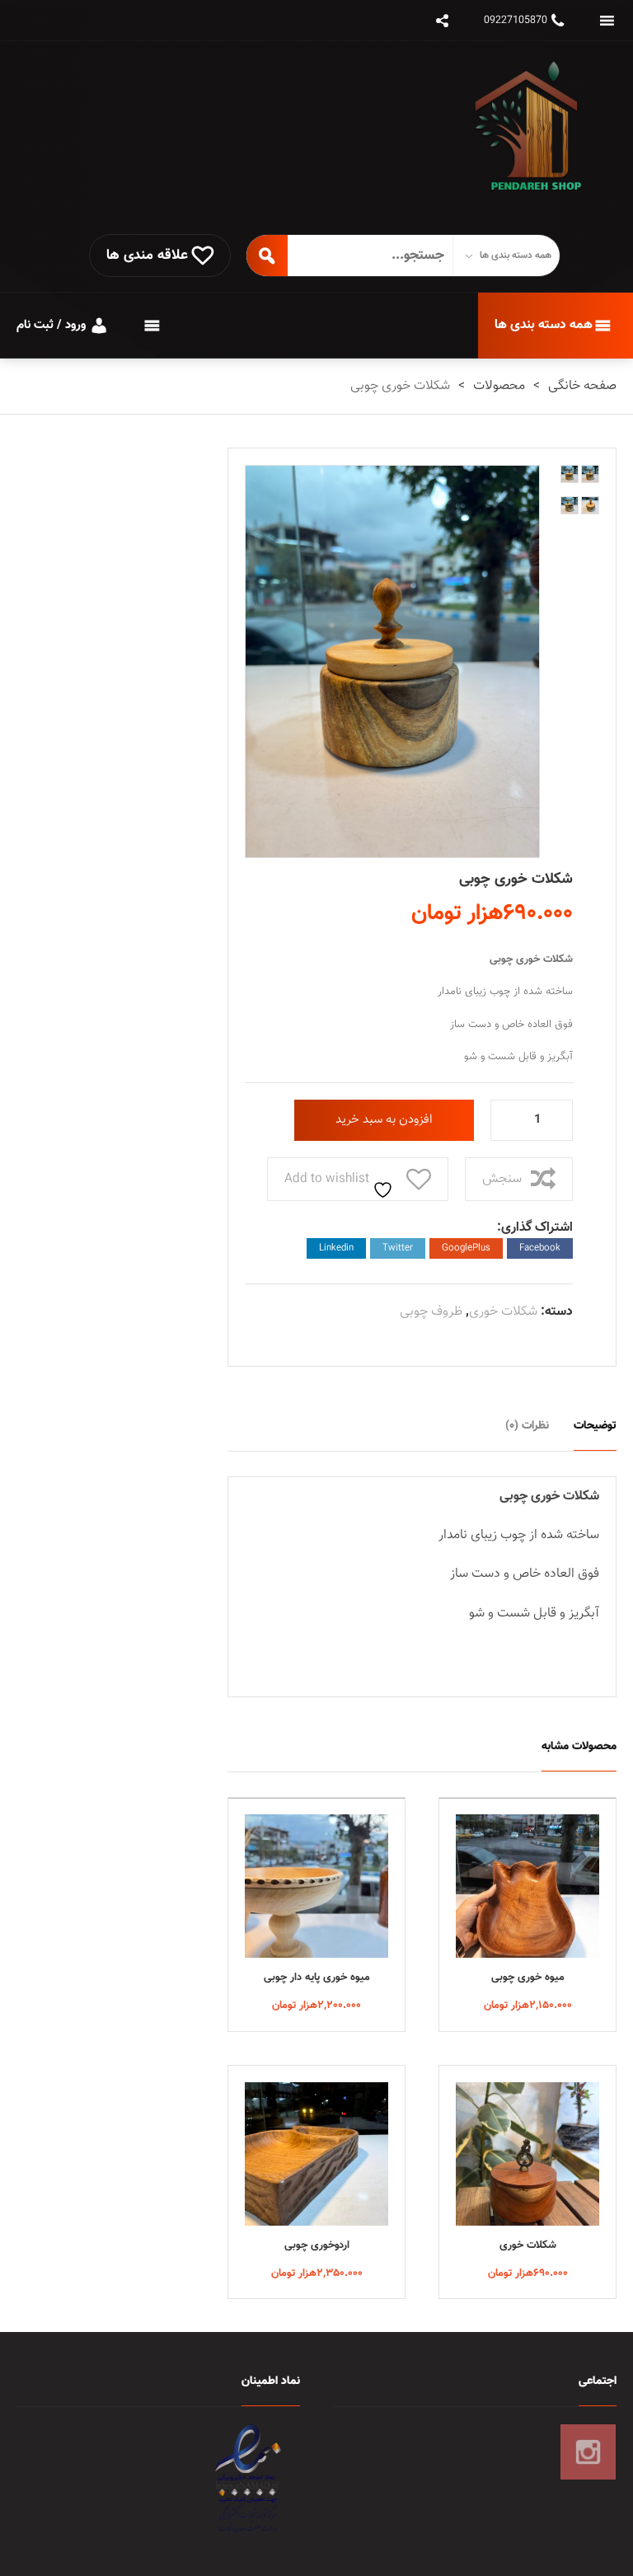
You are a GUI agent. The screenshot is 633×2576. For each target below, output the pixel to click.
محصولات (499, 386)
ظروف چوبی (431, 1312)
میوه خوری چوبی (528, 1978)
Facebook (540, 1248)
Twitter (398, 1248)
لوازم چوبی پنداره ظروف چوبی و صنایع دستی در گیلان (536, 138)
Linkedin (336, 1248)
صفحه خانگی (582, 386)
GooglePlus (466, 1248)
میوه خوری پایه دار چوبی (317, 1978)
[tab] (595, 1425)
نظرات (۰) (527, 1426)
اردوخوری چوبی (317, 2245)
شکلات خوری (503, 1312)
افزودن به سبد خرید (384, 1120)
